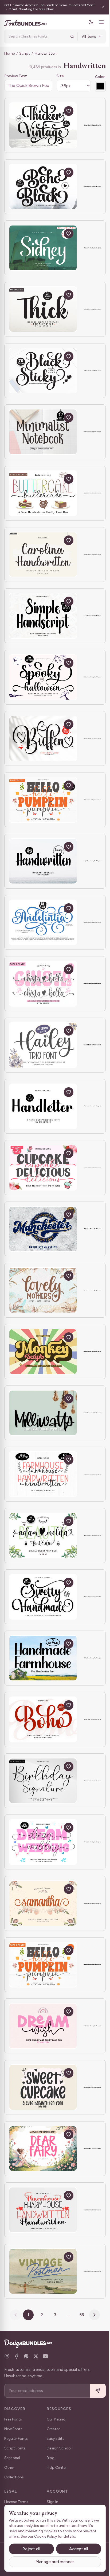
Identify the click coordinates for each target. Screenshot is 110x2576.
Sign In (52, 2502)
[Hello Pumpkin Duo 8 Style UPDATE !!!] (43, 1965)
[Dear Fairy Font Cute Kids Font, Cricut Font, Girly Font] (43, 2149)
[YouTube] (45, 2356)
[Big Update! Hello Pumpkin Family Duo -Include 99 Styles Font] (43, 800)
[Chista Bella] (43, 984)
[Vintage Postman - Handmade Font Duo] (43, 2271)
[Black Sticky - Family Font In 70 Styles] (43, 371)
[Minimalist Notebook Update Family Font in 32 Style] (43, 432)
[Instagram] (7, 2356)
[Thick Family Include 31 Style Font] (43, 309)
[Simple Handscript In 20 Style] (43, 616)
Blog (51, 2458)
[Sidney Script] (43, 248)
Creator (53, 2429)
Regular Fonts (16, 2439)
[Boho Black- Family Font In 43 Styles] (43, 187)
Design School (59, 2448)
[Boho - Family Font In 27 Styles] (43, 1719)
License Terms (16, 2502)
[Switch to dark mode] (87, 22)
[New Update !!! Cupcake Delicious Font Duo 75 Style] (43, 1168)
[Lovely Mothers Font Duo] (43, 1290)
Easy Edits (56, 2439)
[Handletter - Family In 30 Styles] (43, 1106)
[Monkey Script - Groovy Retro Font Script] (43, 1352)
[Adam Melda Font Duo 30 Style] (43, 1535)
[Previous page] (14, 2315)
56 (80, 2315)
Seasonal (12, 2458)
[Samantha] (43, 1903)
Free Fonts (13, 2419)
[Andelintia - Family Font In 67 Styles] (43, 923)
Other (9, 2468)
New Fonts (13, 2429)
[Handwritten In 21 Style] (43, 861)
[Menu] (97, 22)
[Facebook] (17, 2356)
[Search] (68, 36)
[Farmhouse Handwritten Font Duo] (43, 2210)
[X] (36, 2356)
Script (25, 53)
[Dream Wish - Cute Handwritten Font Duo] (43, 2026)
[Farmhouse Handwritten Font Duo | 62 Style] (43, 1474)
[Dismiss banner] (99, 7)
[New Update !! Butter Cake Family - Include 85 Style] (43, 493)
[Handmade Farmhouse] (43, 1658)
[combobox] (36, 36)
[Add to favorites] (69, 111)
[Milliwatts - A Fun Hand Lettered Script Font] (43, 1413)
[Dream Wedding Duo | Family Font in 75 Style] (43, 1842)
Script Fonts (15, 2448)
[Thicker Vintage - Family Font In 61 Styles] (43, 125)
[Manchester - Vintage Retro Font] (43, 1229)
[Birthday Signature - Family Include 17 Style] (43, 1781)
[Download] (56, 111)
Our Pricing (56, 2419)
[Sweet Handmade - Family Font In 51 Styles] (43, 1597)
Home (9, 53)
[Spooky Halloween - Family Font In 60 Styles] (43, 677)
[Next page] (93, 2315)
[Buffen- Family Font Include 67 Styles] (43, 739)
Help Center (57, 2468)
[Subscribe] (94, 2391)
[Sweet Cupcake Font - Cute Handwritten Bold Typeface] (43, 2087)
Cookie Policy (60, 2536)
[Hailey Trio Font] (43, 1045)
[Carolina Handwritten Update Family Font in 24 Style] (43, 555)
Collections (14, 2477)
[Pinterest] (26, 2356)
